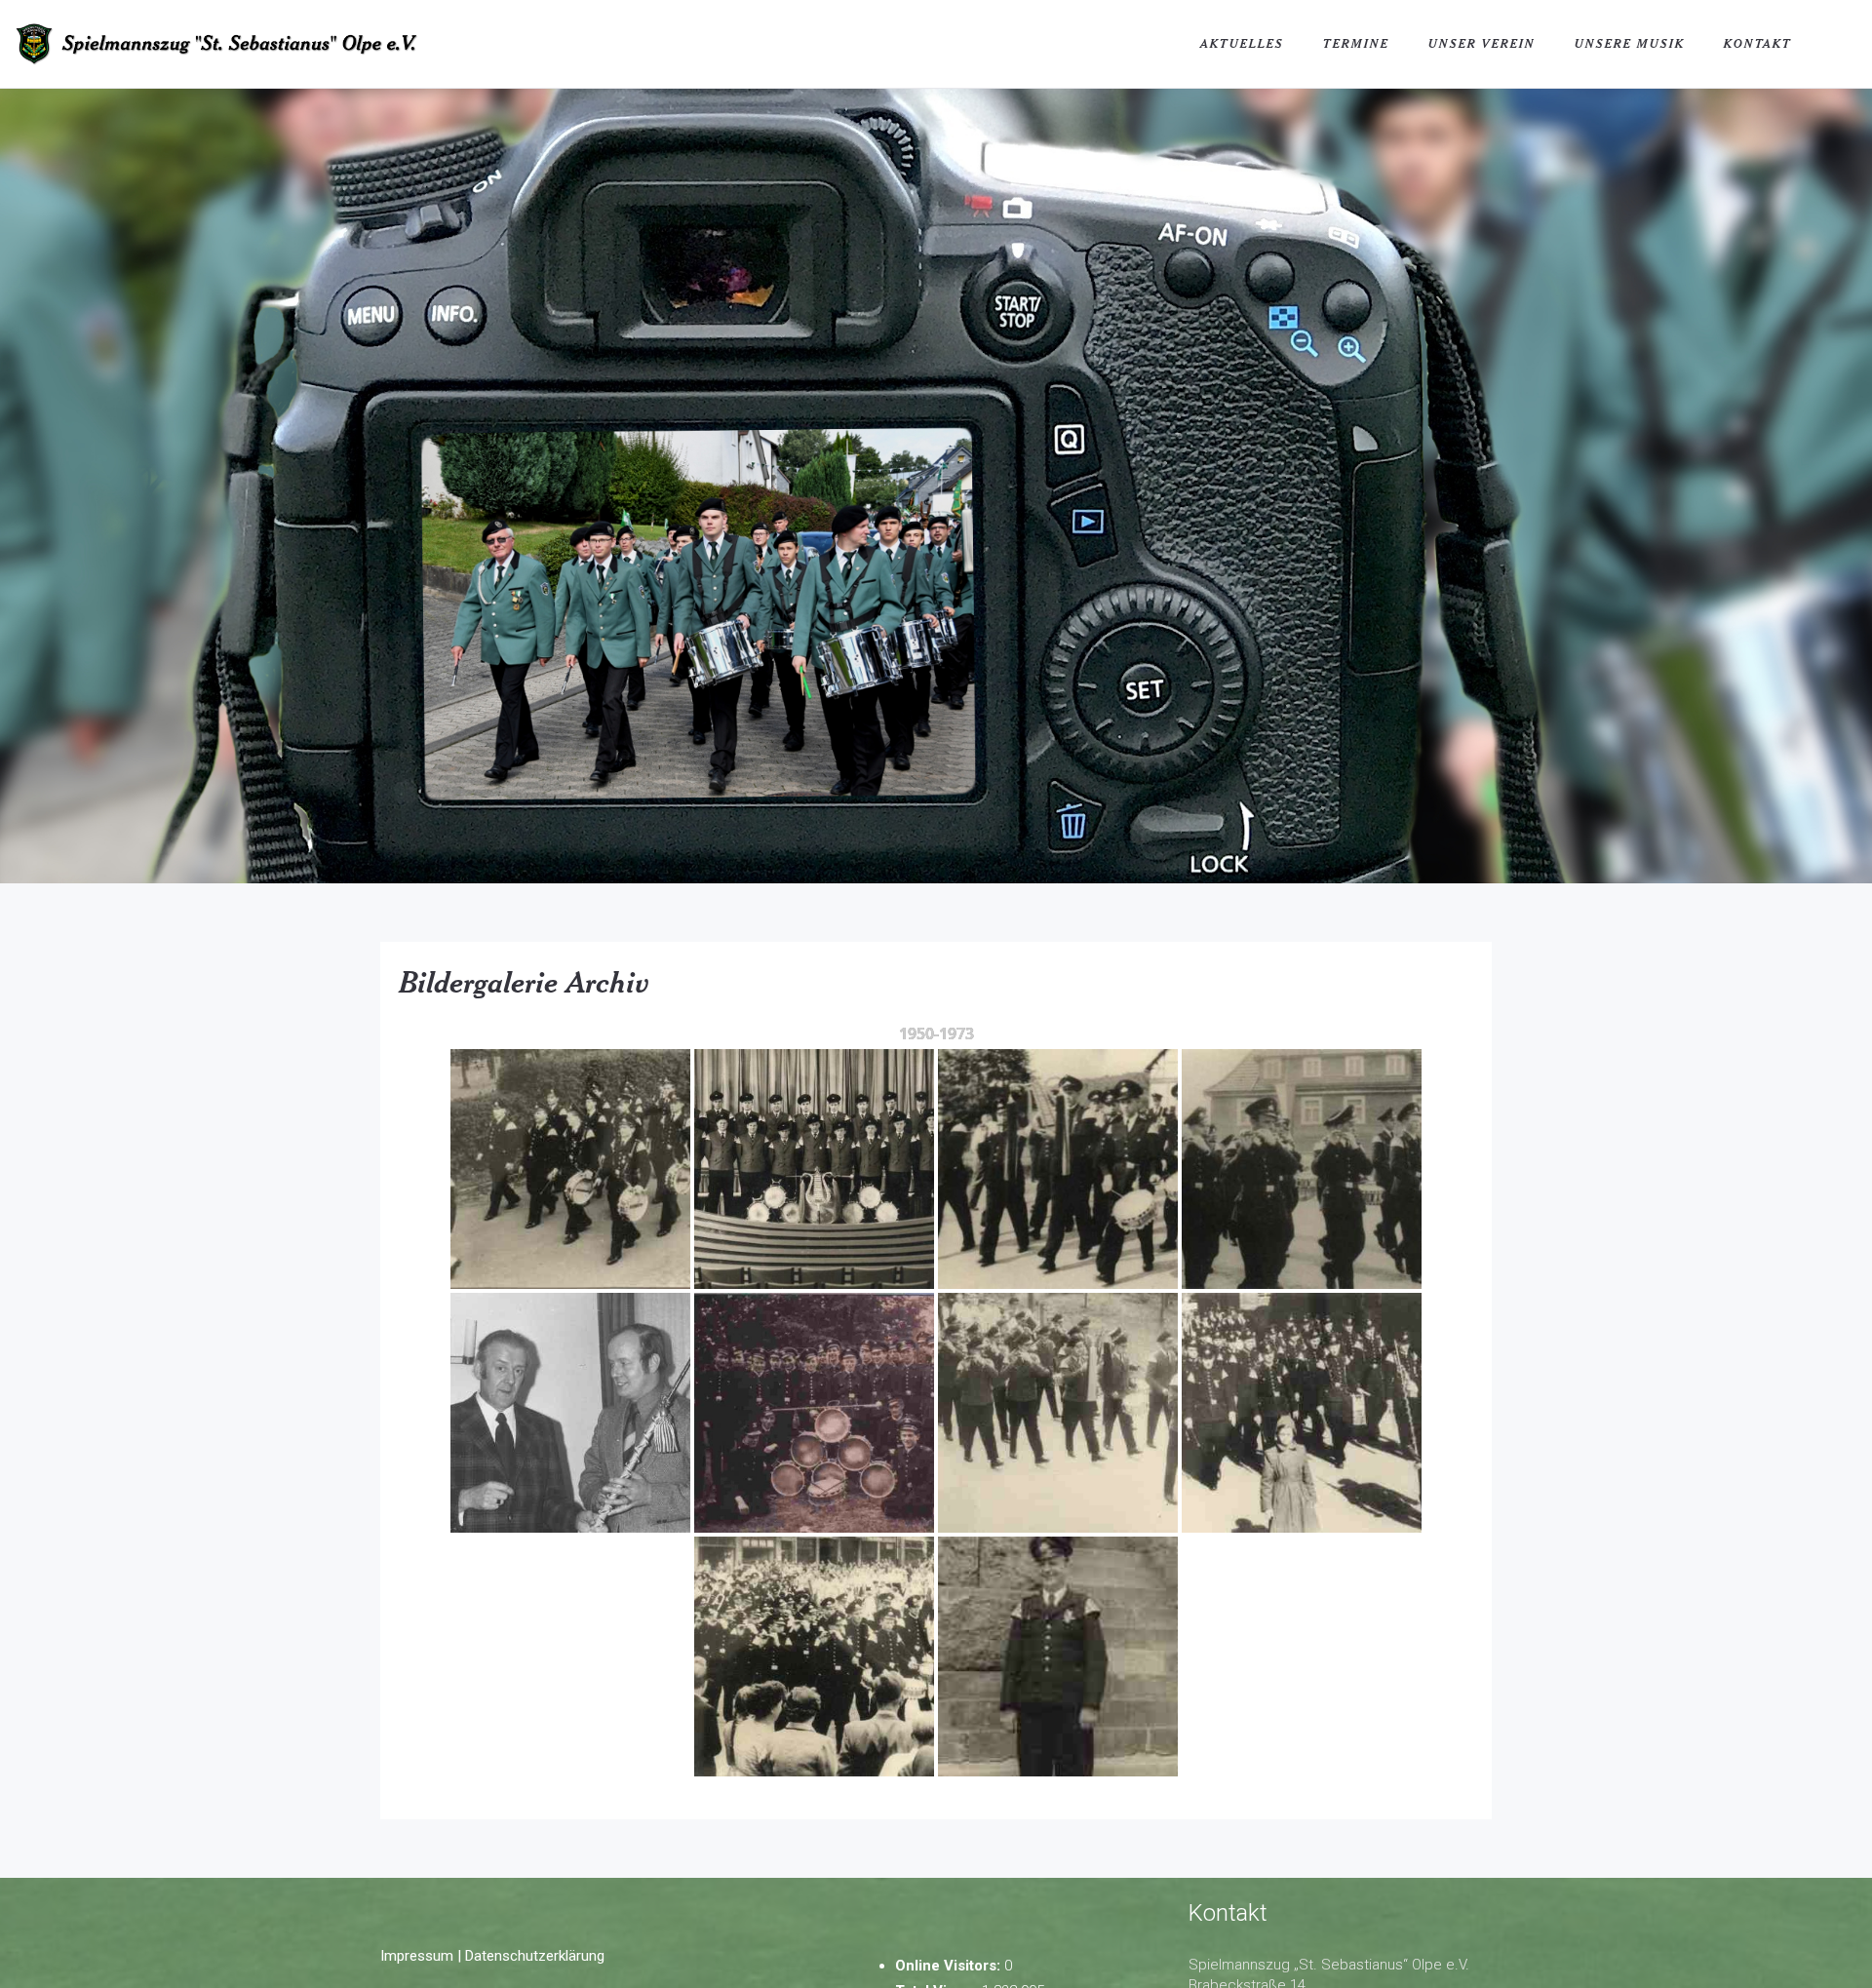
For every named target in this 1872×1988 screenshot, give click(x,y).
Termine (1356, 43)
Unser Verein (1482, 43)
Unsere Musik (1630, 43)
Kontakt (1758, 43)
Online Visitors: (950, 1966)
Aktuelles (1242, 43)
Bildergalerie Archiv (525, 982)
